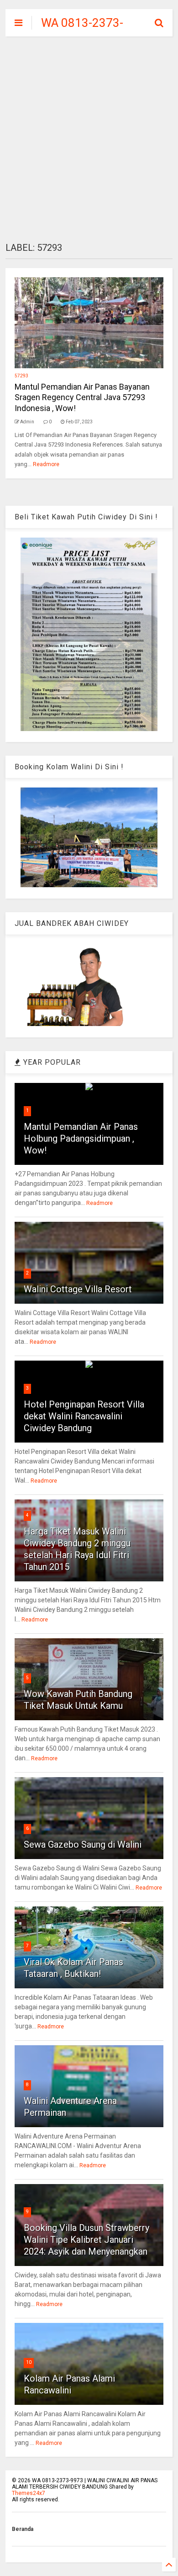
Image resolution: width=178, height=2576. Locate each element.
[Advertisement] (89, 139)
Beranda (23, 2529)
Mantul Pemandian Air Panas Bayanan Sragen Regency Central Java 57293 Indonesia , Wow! (82, 397)
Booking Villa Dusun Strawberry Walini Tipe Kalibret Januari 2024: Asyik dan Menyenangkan (86, 2240)
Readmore (46, 464)
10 (29, 2362)
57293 (21, 376)
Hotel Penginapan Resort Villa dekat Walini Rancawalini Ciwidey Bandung (84, 1416)
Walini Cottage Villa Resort (78, 1289)
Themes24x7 (29, 2493)
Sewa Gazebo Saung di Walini (83, 1844)
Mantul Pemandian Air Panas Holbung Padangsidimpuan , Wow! (81, 1138)
